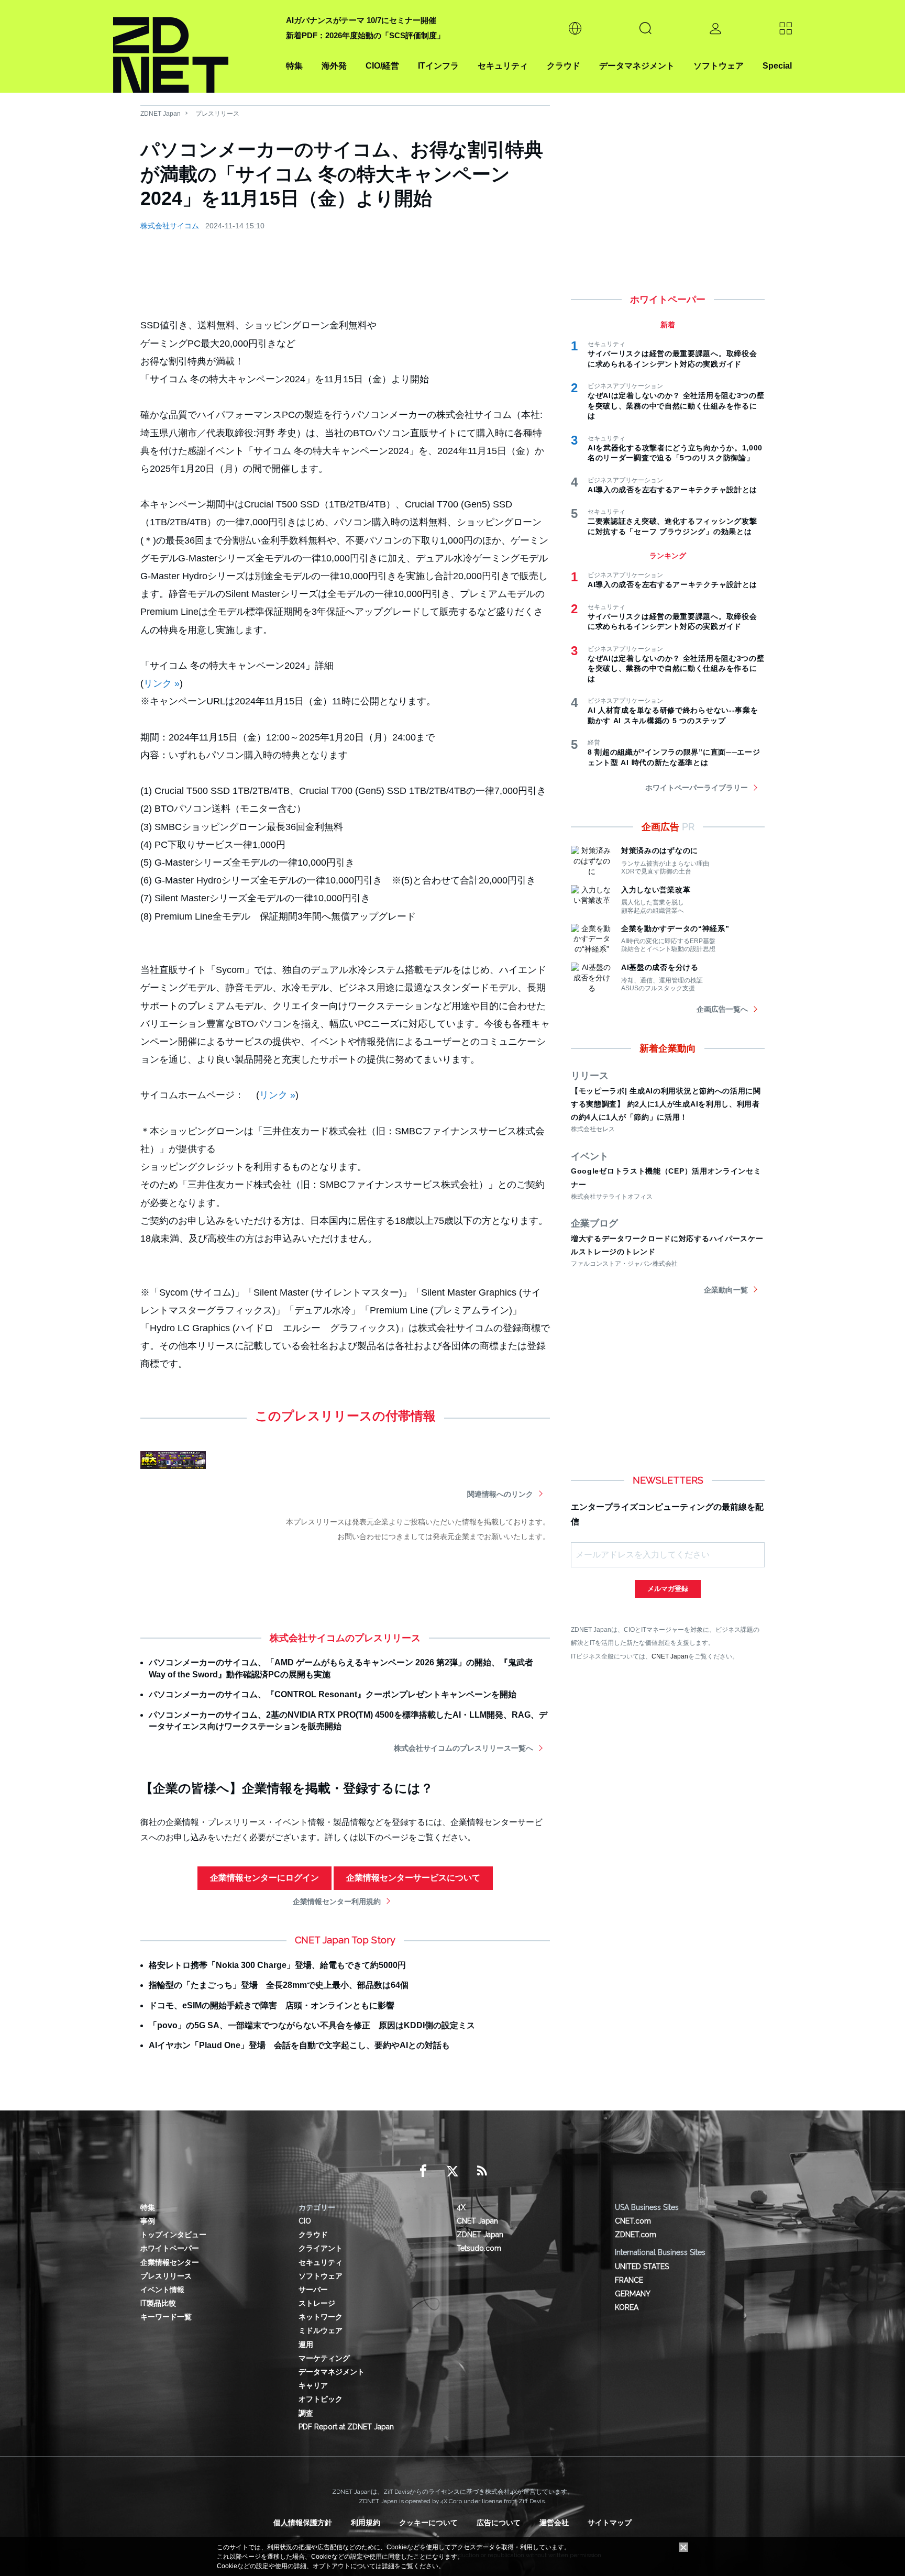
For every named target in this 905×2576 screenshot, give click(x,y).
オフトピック (321, 2399)
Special (777, 66)
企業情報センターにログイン (264, 1878)
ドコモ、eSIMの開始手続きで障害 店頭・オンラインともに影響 (272, 2005)
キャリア (313, 2385)
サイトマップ (610, 2523)
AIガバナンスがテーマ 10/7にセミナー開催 (361, 20)
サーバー (313, 2290)
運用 (306, 2345)
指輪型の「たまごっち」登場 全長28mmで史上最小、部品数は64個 (279, 1985)
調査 (306, 2413)
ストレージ (317, 2303)
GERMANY (633, 2294)
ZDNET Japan (161, 114)
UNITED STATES (642, 2267)
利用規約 (366, 2523)
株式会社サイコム (170, 226)
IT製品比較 (158, 2303)
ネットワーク (321, 2317)
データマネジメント (637, 66)
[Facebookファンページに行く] (423, 2171)
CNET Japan (670, 1656)
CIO (305, 2221)
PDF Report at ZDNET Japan (346, 2427)
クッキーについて (428, 2523)
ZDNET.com (636, 2235)
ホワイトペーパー (170, 2248)
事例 (148, 2221)
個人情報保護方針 (303, 2523)
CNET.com (633, 2221)
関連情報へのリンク (500, 1494)
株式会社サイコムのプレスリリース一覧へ (463, 1748)
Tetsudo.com (479, 2248)
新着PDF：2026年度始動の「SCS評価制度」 (365, 35)
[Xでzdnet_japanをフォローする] (452, 2171)
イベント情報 (162, 2290)
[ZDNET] (193, 46)
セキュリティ (503, 66)
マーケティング (324, 2358)
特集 (294, 66)
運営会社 (554, 2523)
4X (461, 2207)
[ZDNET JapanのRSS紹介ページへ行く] (482, 2171)
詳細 (388, 2566)
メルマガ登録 (668, 1589)
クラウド (564, 66)
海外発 (334, 66)
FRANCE (629, 2280)
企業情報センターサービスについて (413, 1878)
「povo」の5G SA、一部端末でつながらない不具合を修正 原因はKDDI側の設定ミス (312, 2025)
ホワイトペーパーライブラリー (697, 788)
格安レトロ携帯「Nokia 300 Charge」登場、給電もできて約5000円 (277, 1965)
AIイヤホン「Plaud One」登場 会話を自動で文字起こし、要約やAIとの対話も (299, 2045)
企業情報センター (170, 2262)
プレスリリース (217, 114)
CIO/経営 (382, 66)
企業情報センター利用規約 (337, 1901)
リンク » (162, 683)
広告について (499, 2523)
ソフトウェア (719, 66)
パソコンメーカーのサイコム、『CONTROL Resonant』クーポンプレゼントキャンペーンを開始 (333, 1694)
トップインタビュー (173, 2235)
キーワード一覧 (166, 2317)
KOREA (627, 2307)
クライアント (321, 2248)
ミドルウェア (321, 2330)
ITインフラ (438, 66)
